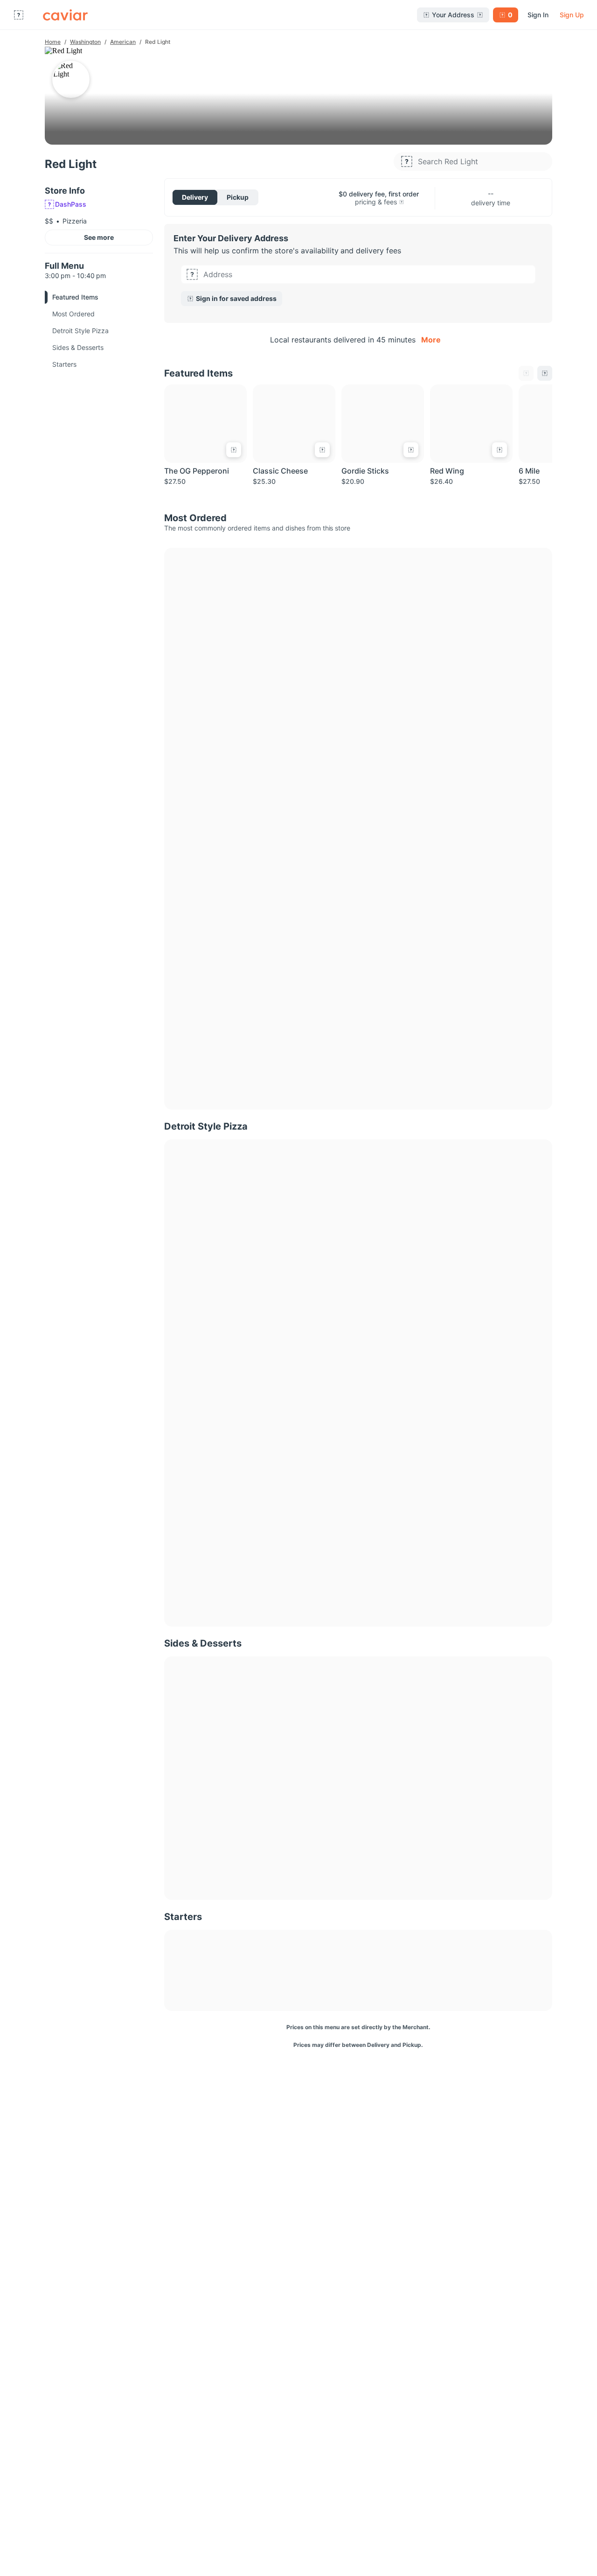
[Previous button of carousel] (526, 373)
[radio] (195, 197)
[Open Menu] (19, 15)
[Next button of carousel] (545, 373)
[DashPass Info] (402, 202)
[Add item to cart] (234, 450)
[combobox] (367, 274)
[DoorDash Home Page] (65, 15)
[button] (358, 286)
